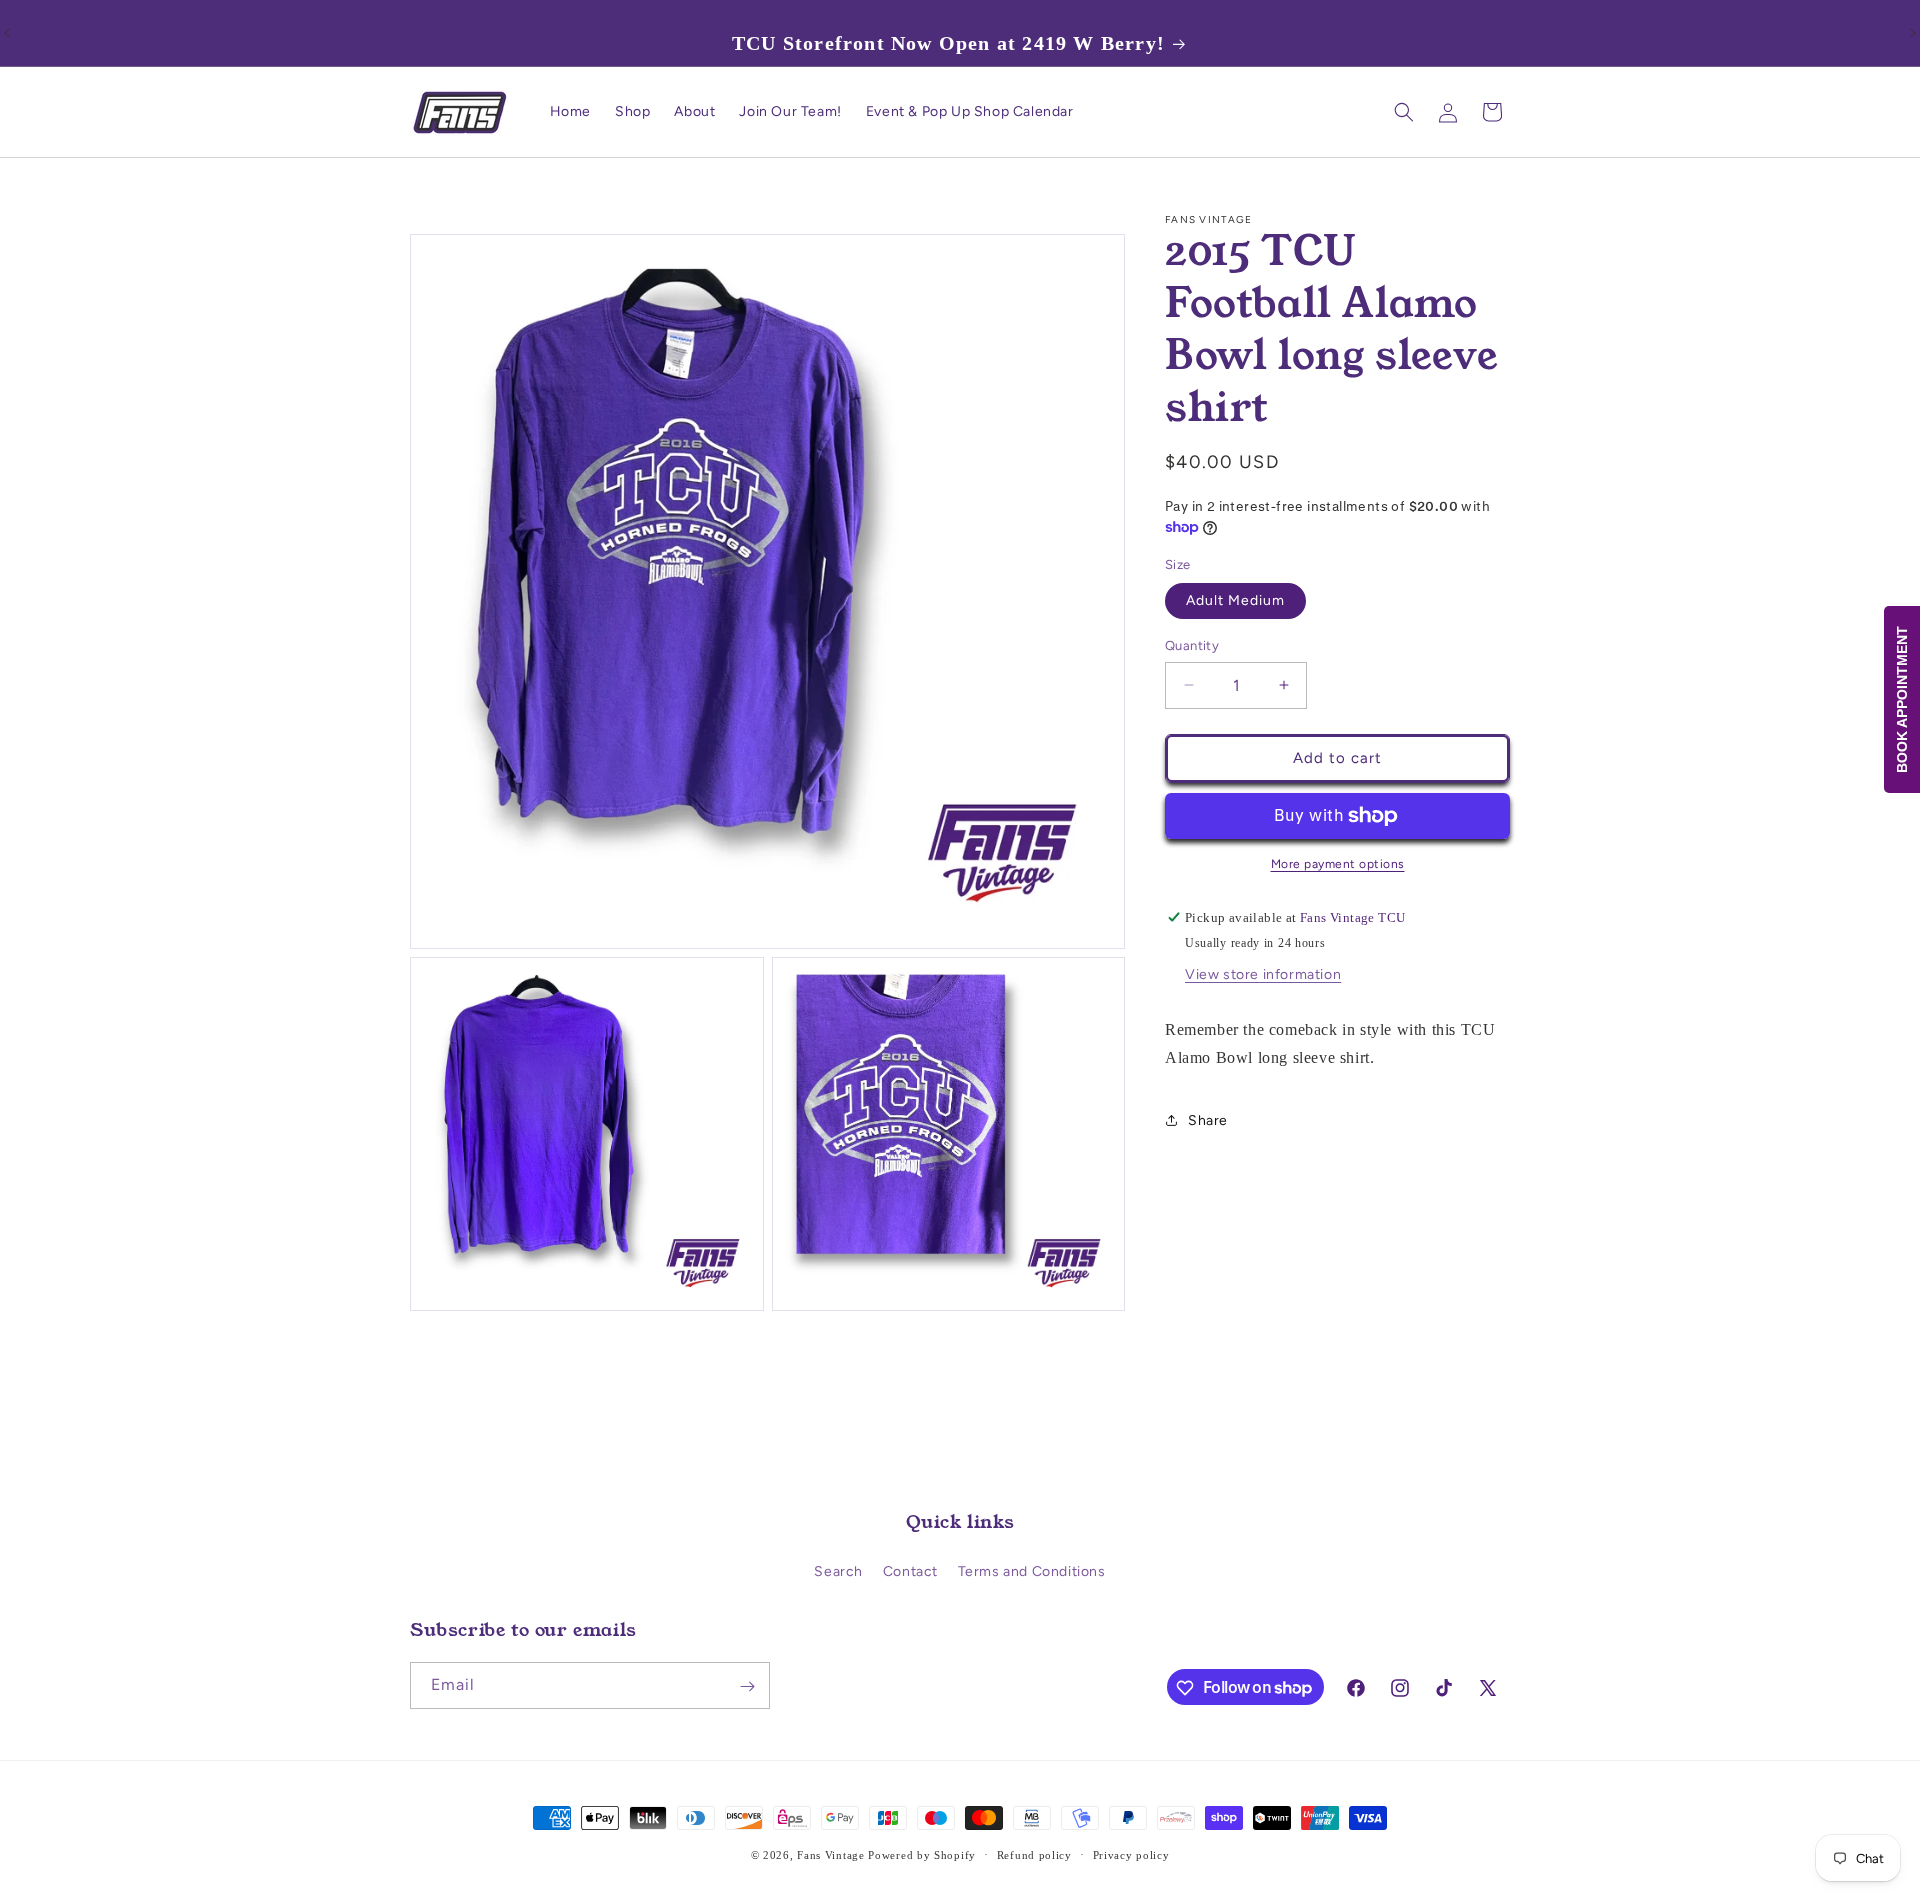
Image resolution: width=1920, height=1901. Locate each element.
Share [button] (1208, 1120)
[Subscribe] (747, 1686)
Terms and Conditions (1032, 1571)
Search (838, 1571)
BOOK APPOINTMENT (1902, 699)
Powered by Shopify (922, 1855)
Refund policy (1034, 1854)
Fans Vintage (830, 1855)
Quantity (1192, 645)
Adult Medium (1235, 600)
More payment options (1338, 864)
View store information (1263, 974)
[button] (1404, 112)
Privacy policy (1131, 1854)
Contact (910, 1571)
